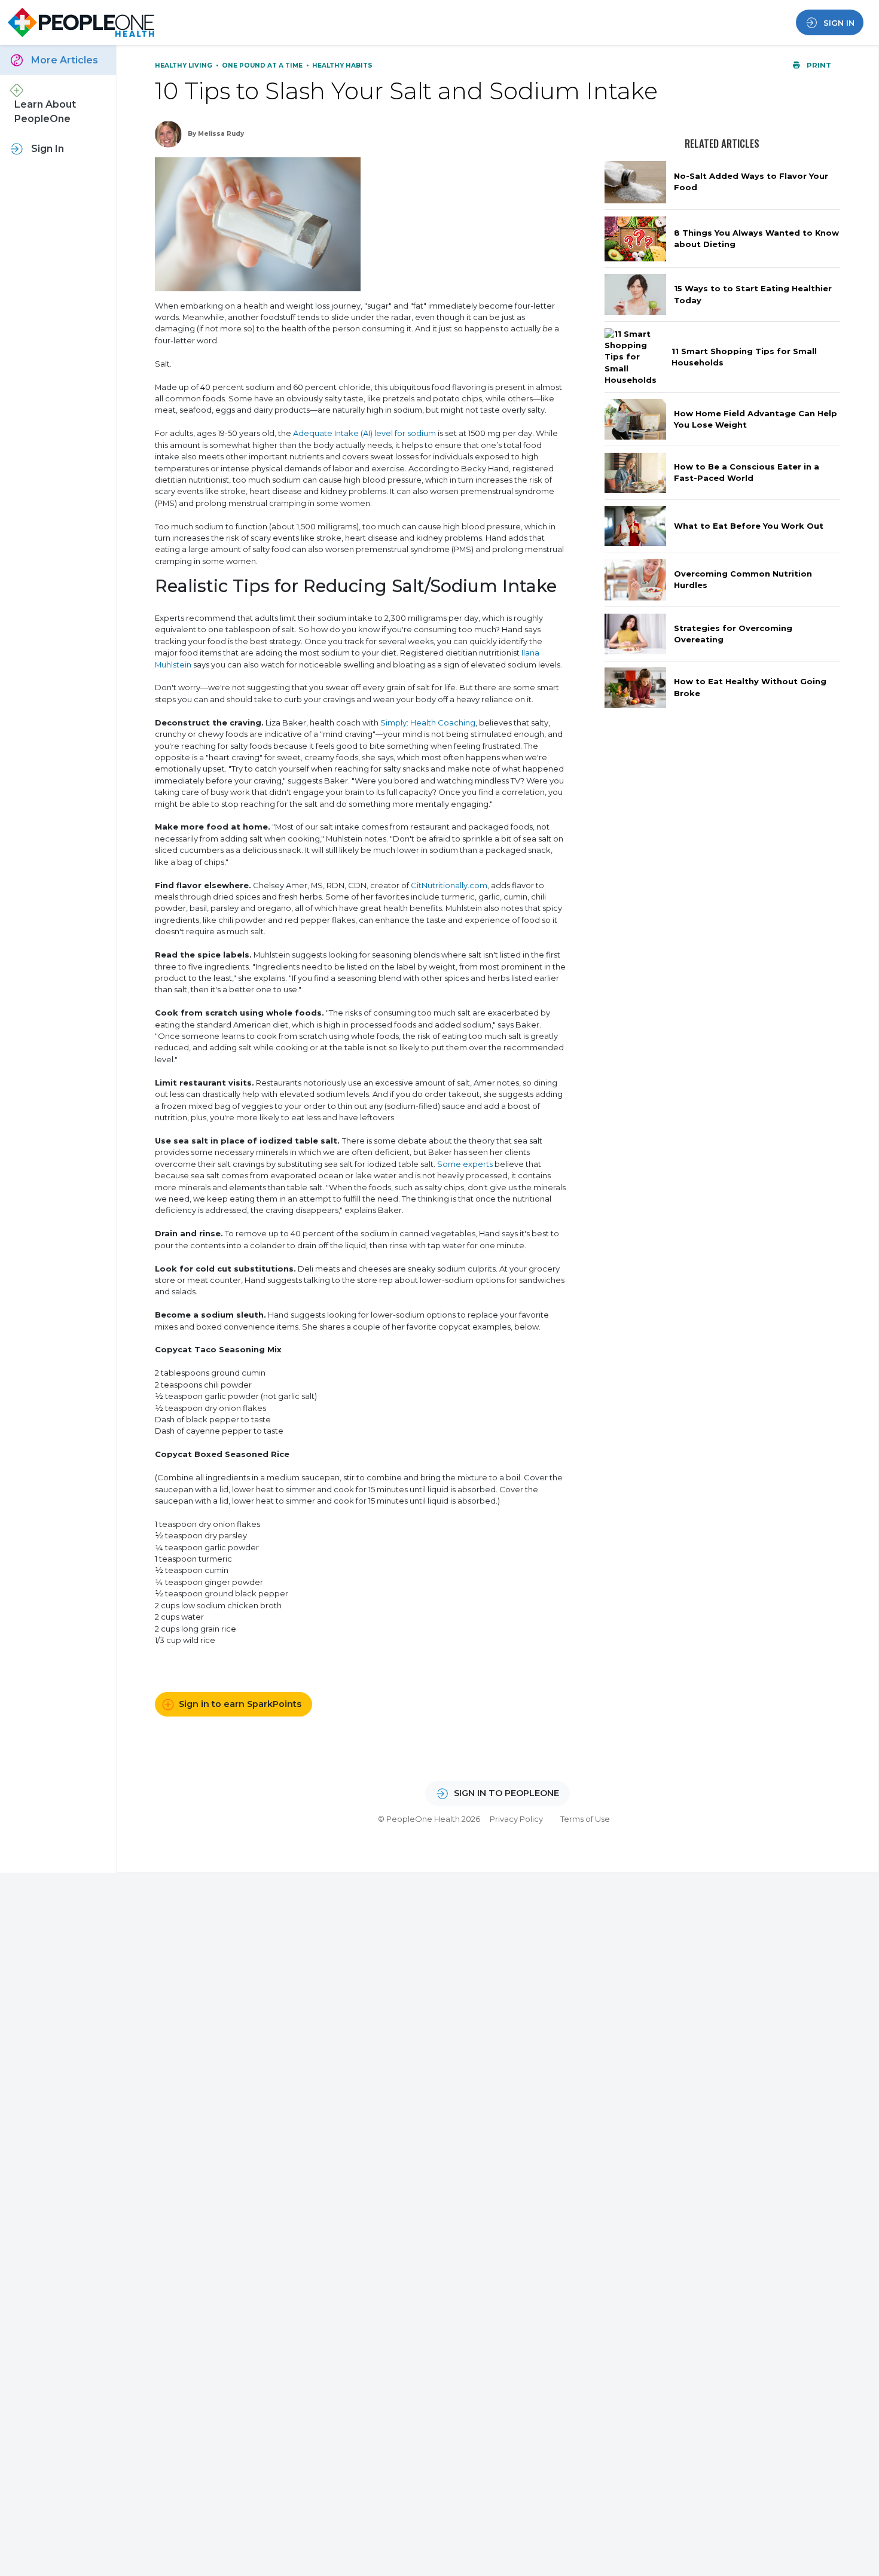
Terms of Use (585, 1819)
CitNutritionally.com (449, 885)
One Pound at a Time (263, 65)
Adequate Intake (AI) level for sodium (364, 433)
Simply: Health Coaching (428, 723)
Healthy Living (184, 65)
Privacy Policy (516, 1819)
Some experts (465, 1164)
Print (818, 65)
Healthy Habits (342, 65)
